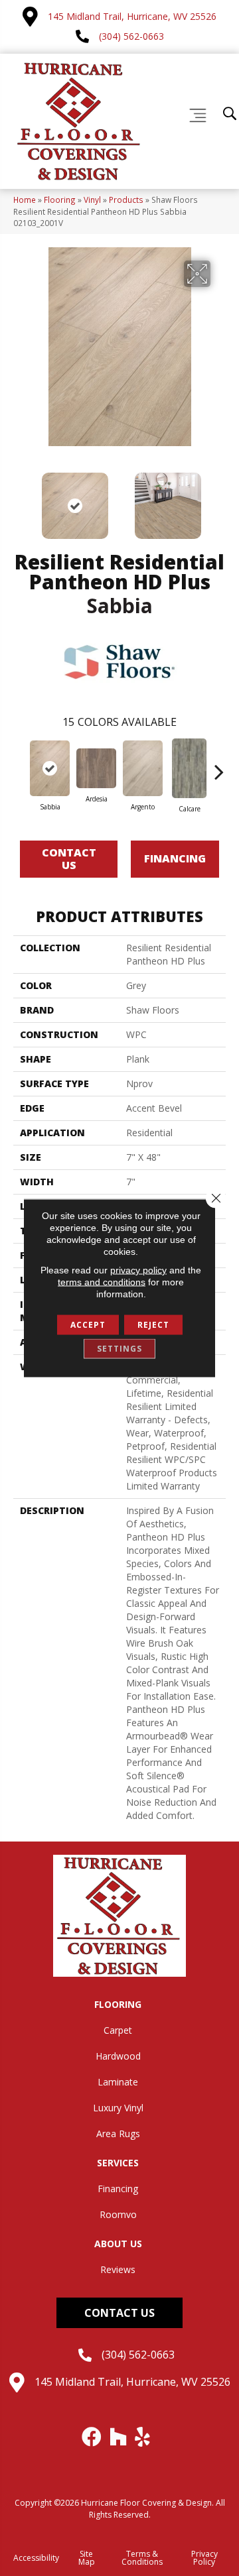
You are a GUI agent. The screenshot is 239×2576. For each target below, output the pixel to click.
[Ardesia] (96, 768)
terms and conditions (102, 1282)
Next (219, 499)
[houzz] (119, 2437)
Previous (20, 499)
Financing (175, 858)
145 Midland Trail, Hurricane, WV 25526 (132, 16)
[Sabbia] (50, 769)
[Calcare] (189, 768)
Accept (88, 1325)
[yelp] (143, 2437)
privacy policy (138, 1270)
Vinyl (92, 200)
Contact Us (69, 859)
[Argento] (143, 769)
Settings (119, 1349)
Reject (153, 1325)
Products (126, 200)
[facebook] (92, 2437)
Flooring (60, 200)
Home (25, 200)
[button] (119, 2313)
